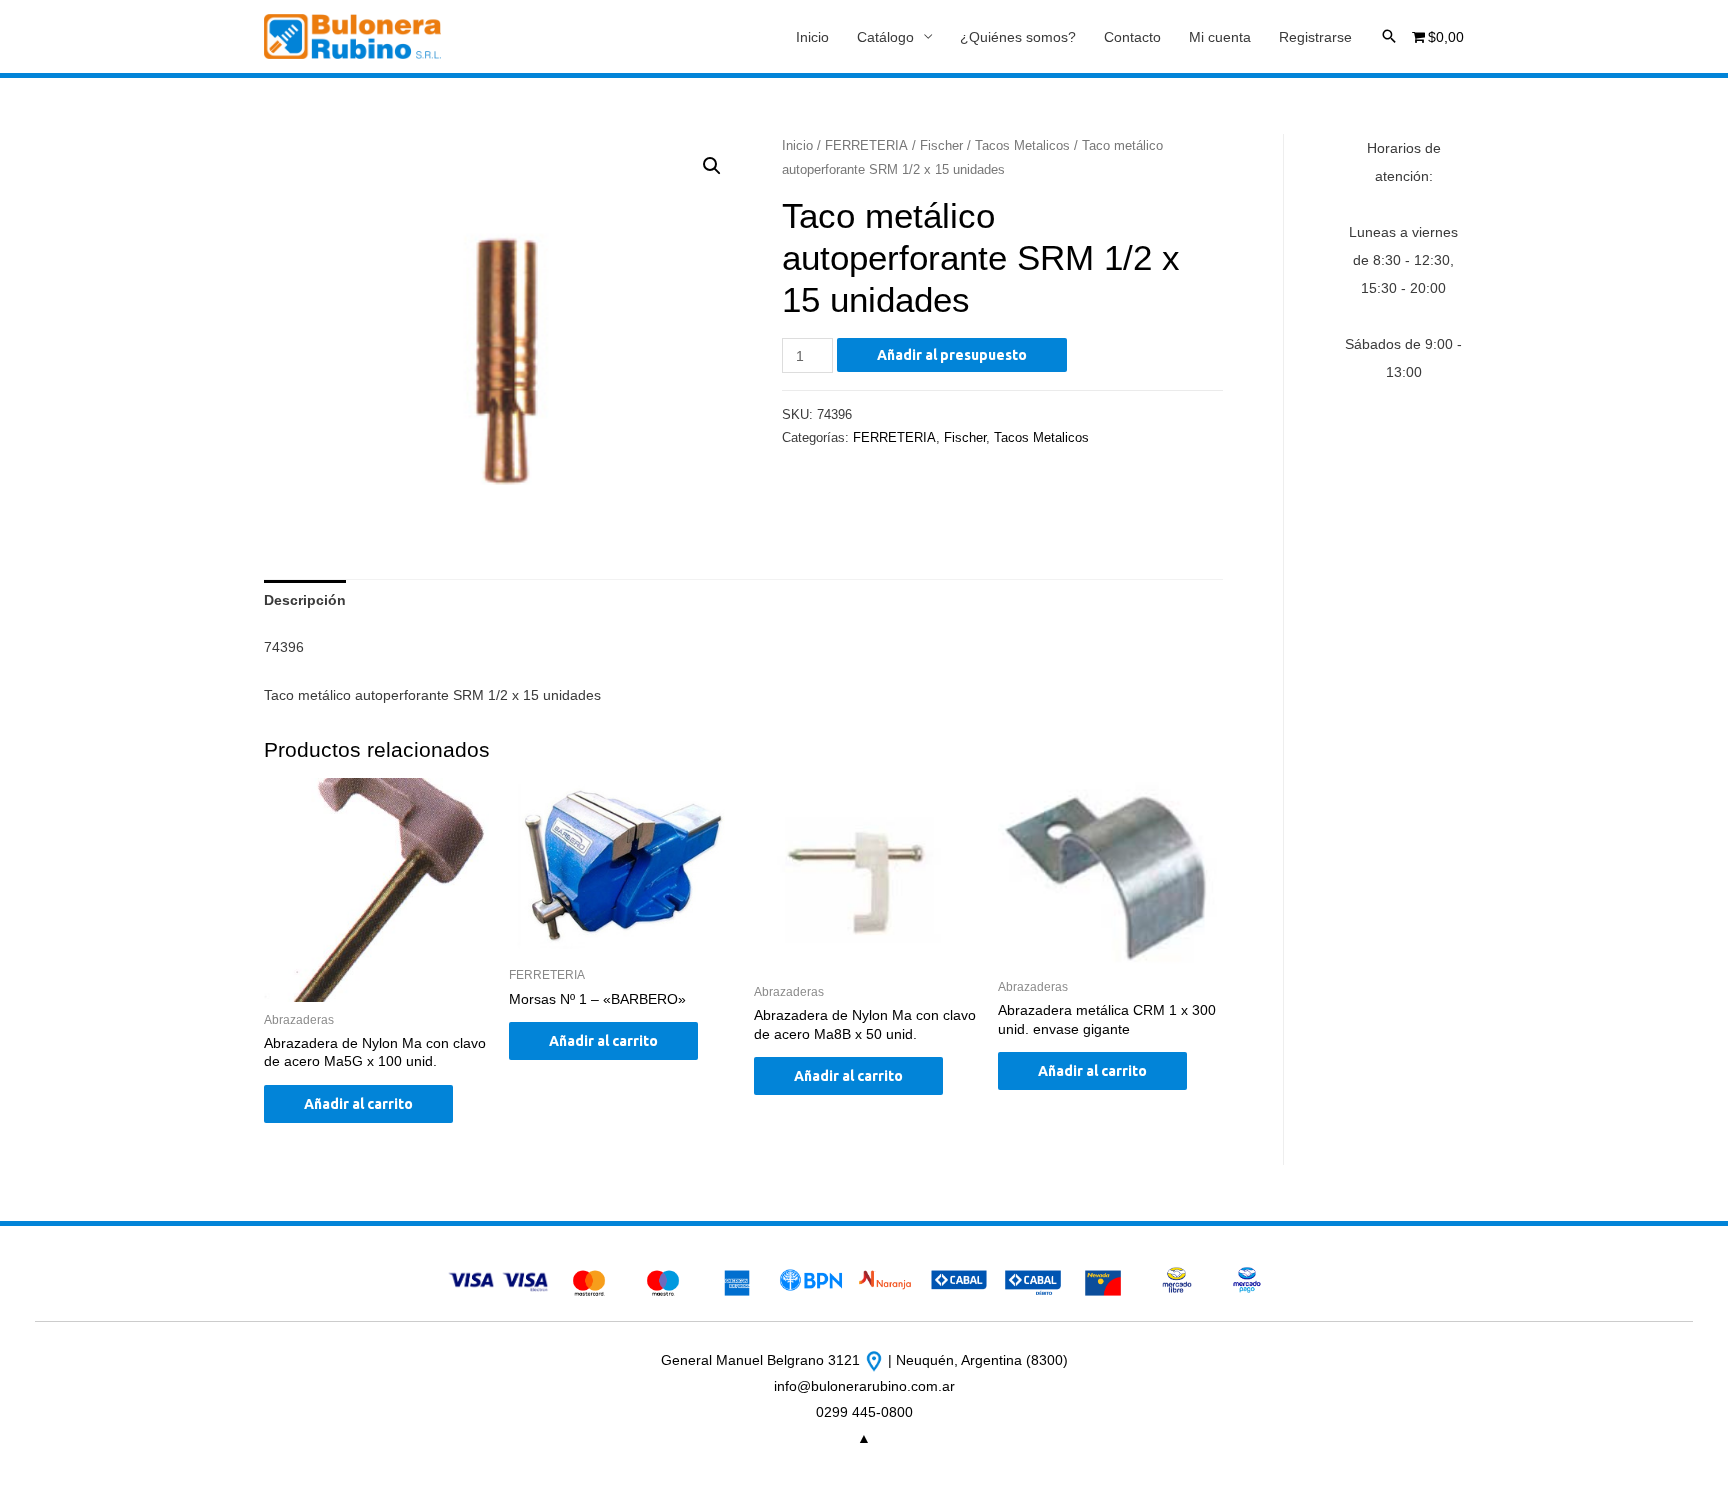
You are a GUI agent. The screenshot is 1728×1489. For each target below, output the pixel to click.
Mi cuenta (1220, 37)
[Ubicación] (876, 1360)
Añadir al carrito (358, 1104)
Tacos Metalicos (1022, 145)
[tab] (305, 600)
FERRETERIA (866, 145)
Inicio (812, 37)
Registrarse (1315, 37)
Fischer (941, 145)
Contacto (1132, 37)
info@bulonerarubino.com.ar (864, 1386)
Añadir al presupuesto (952, 355)
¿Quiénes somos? (1018, 37)
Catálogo (885, 37)
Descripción (305, 600)
